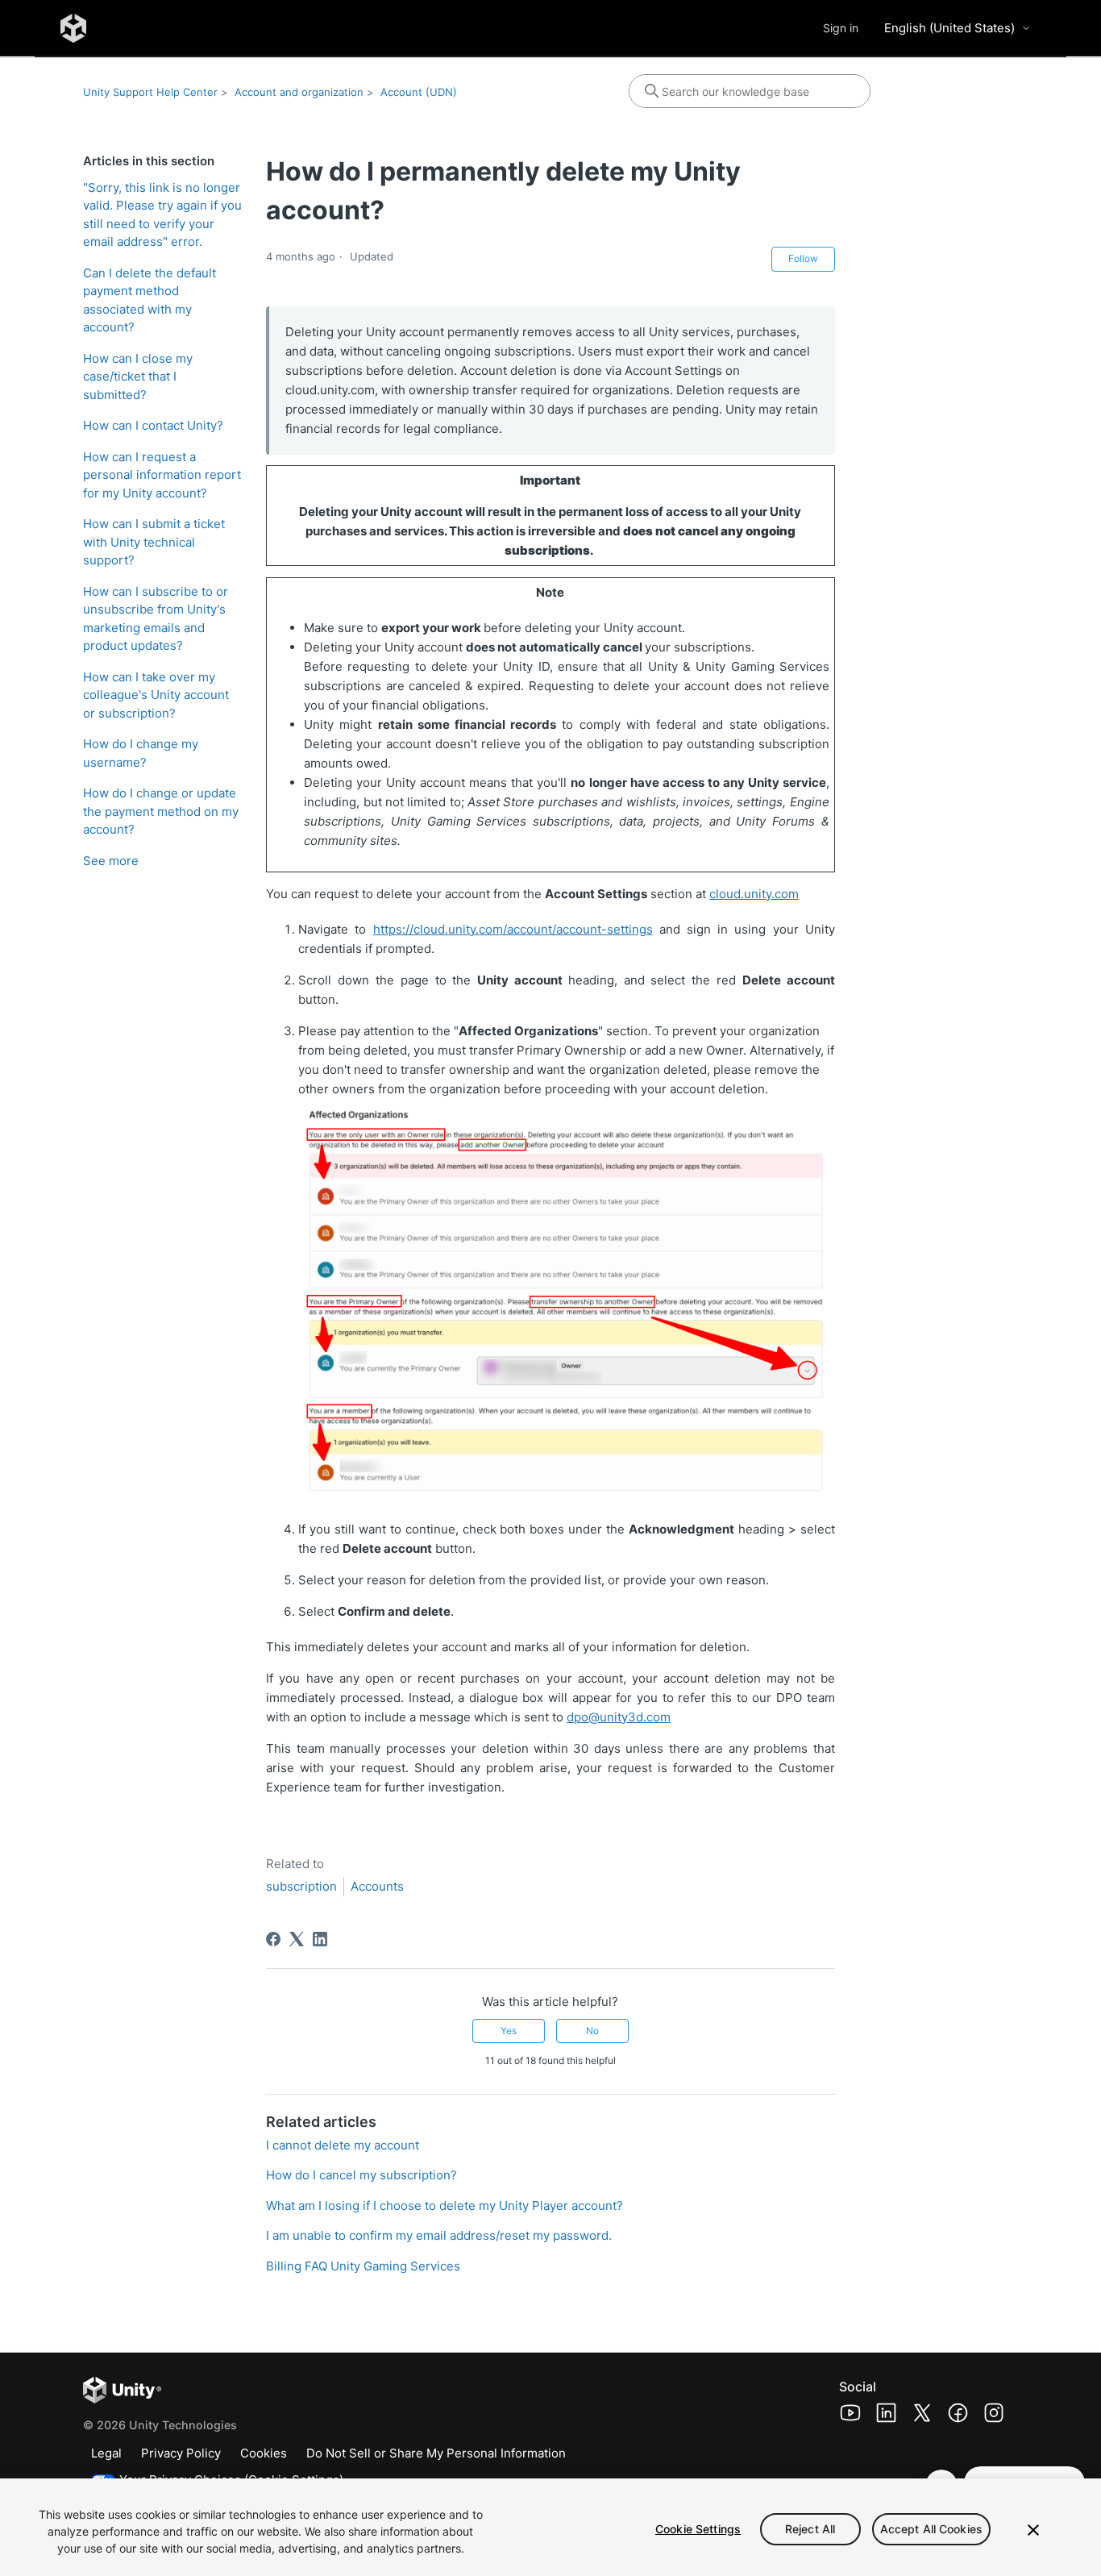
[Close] (1033, 2530)
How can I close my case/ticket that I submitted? (138, 377)
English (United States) (949, 28)
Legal (106, 2453)
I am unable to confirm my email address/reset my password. (439, 2235)
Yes (509, 2031)
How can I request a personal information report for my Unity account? (162, 475)
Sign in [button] (841, 28)
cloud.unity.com (754, 894)
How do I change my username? (141, 753)
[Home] (73, 28)
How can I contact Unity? (153, 425)
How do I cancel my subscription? (361, 2175)
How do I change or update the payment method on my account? (161, 811)
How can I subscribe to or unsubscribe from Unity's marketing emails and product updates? (156, 619)
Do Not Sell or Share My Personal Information (436, 2453)
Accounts (377, 1886)
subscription (301, 1886)
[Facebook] (273, 1939)
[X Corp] (297, 1939)
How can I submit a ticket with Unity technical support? (154, 542)
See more (111, 861)
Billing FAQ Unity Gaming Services (363, 2266)
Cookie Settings (698, 2529)
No (592, 2031)
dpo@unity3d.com (619, 1717)
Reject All (810, 2529)
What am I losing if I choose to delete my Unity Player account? (445, 2206)
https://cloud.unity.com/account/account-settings (513, 929)
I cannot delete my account (343, 2145)
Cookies (264, 2453)
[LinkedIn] (320, 1939)
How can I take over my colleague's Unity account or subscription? (156, 695)
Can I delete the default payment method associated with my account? (150, 300)
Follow (803, 258)
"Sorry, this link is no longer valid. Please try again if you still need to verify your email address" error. (162, 215)
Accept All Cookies (932, 2529)
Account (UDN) (419, 92)
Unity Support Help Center (150, 92)
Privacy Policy (181, 2453)
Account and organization (299, 92)
